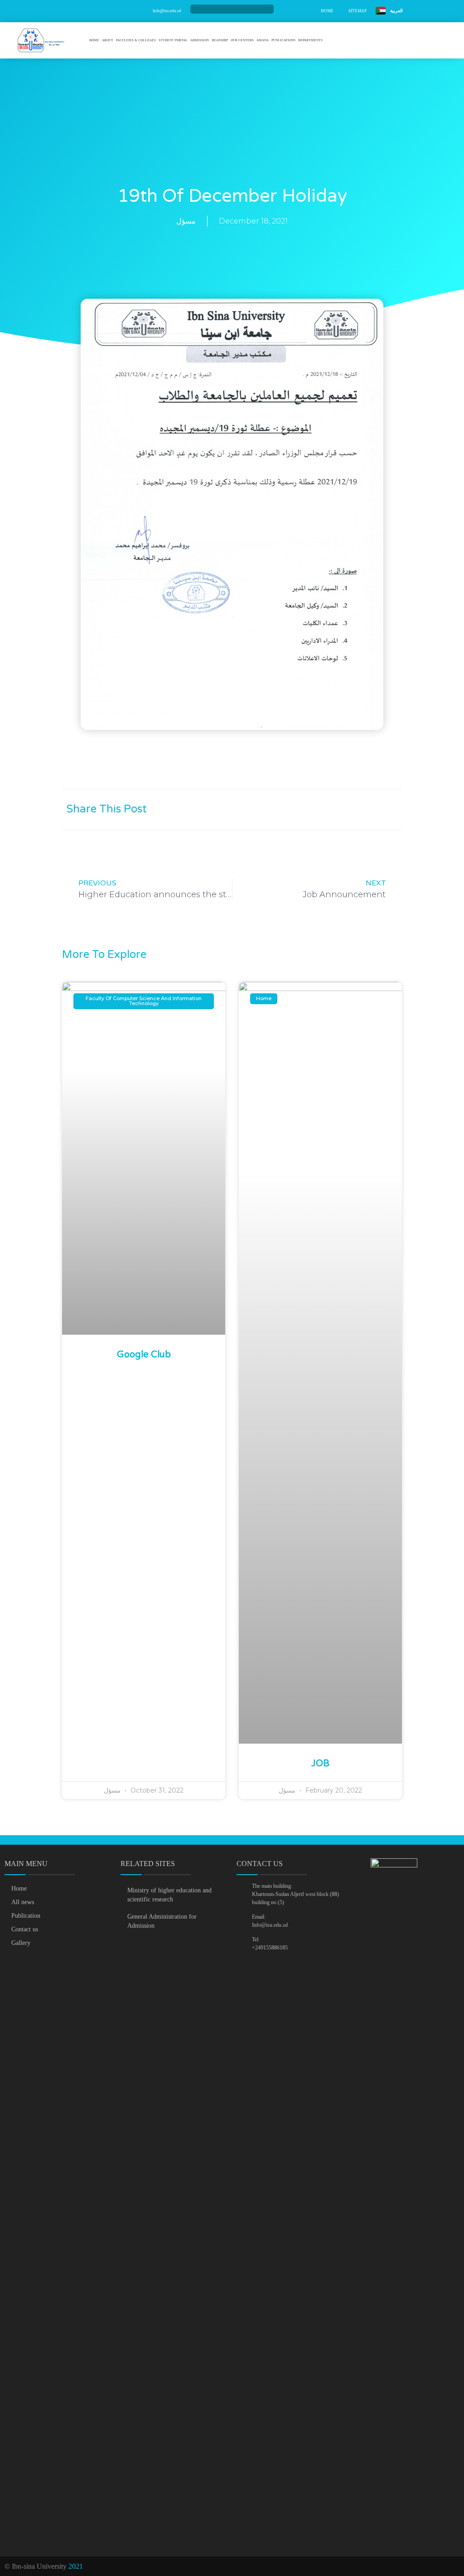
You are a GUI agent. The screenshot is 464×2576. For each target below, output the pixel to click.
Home (94, 40)
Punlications (283, 40)
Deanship (220, 40)
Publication (26, 1916)
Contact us (25, 1929)
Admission (200, 40)
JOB (320, 1764)
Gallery (21, 1943)
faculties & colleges (136, 40)
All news (23, 1902)
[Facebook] (221, 9)
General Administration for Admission (162, 1921)
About (108, 40)
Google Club (144, 1355)
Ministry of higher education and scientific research (169, 1895)
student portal (173, 40)
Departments (310, 40)
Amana (263, 40)
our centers (242, 40)
